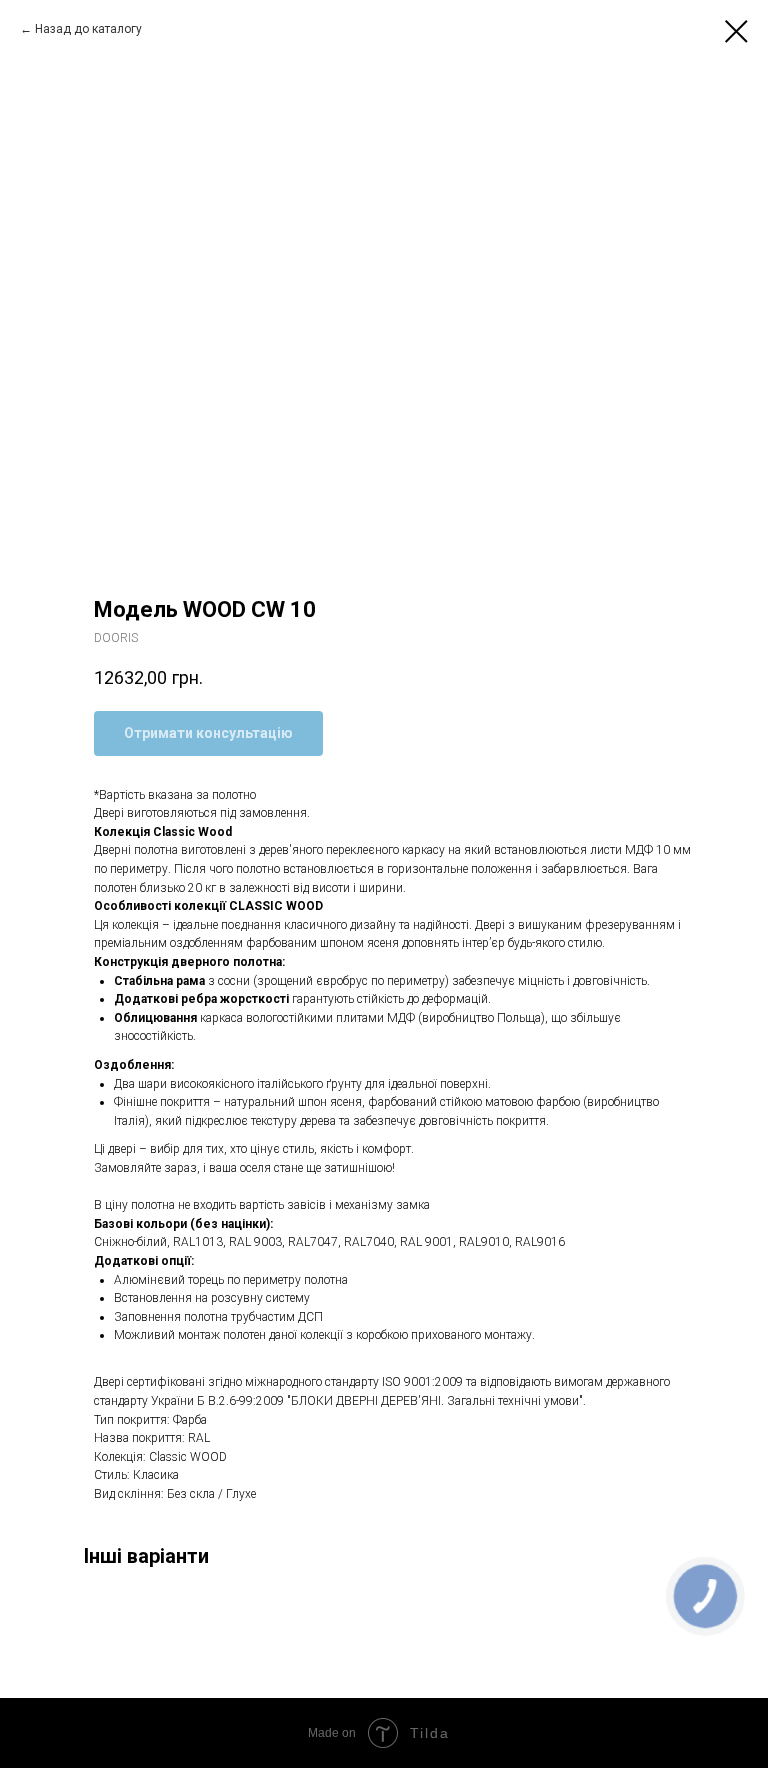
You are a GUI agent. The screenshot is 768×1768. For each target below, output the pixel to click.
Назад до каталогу (88, 29)
